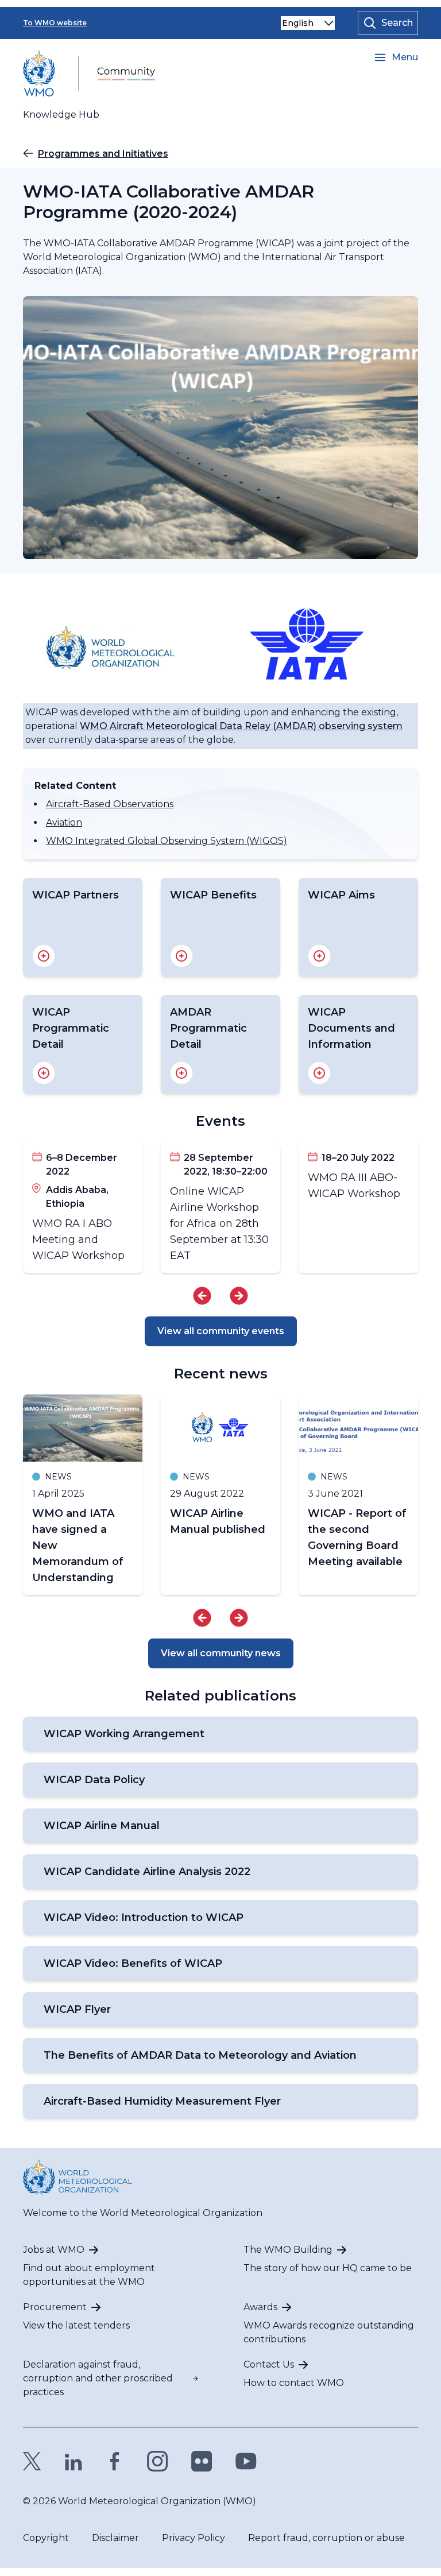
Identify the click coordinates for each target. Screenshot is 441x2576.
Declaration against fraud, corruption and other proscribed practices (98, 2378)
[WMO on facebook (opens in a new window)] (115, 2461)
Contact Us (269, 2364)
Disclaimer (115, 2538)
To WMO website (55, 23)
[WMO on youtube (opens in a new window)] (246, 2461)
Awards (260, 2307)
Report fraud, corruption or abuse (326, 2538)
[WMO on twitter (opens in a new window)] (32, 2461)
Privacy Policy (194, 2538)
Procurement (55, 2307)
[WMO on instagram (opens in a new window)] (158, 2461)
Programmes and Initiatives (103, 154)
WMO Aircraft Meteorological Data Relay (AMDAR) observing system (241, 726)
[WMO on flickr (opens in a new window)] (202, 2461)
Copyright (46, 2538)
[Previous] (202, 1296)
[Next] (239, 1296)
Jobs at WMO (54, 2250)
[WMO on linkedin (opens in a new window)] (73, 2461)
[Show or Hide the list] (44, 956)
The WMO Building (288, 2250)
